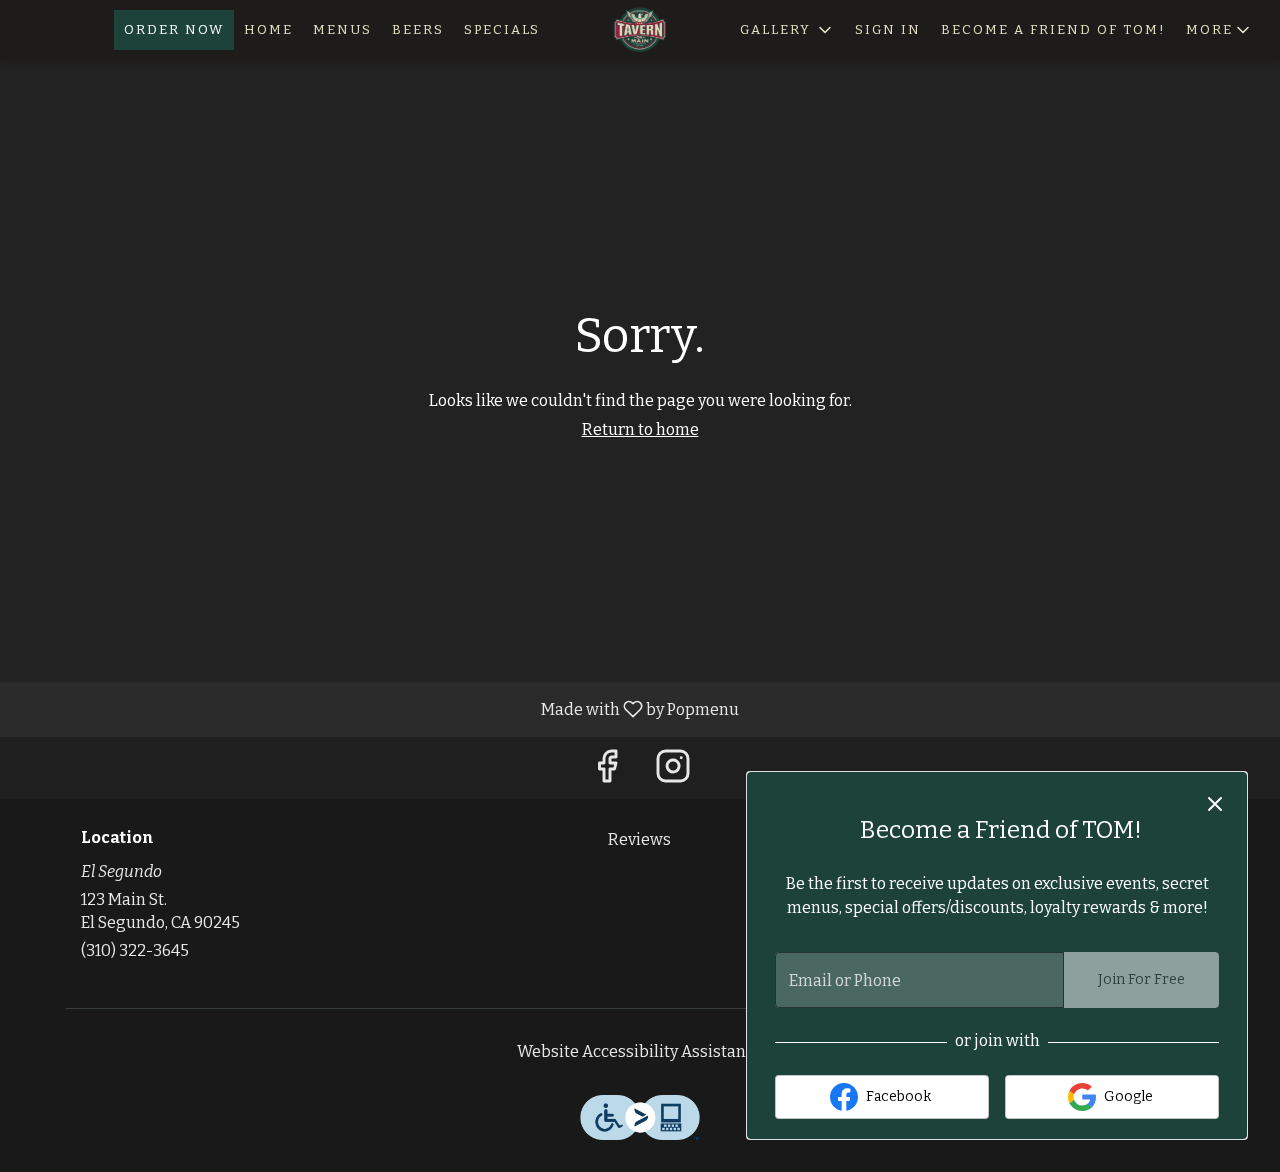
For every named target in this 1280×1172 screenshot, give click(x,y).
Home (268, 29)
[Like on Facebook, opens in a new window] (607, 772)
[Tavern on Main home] (640, 30)
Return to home (640, 429)
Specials (502, 29)
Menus (342, 29)
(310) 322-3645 (135, 950)
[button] (1219, 30)
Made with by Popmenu (377, 708)
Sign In (888, 29)
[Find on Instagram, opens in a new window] (673, 772)
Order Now (174, 29)
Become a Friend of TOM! (1053, 29)
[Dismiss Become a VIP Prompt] (1215, 804)
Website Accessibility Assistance (640, 1051)
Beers (418, 29)
